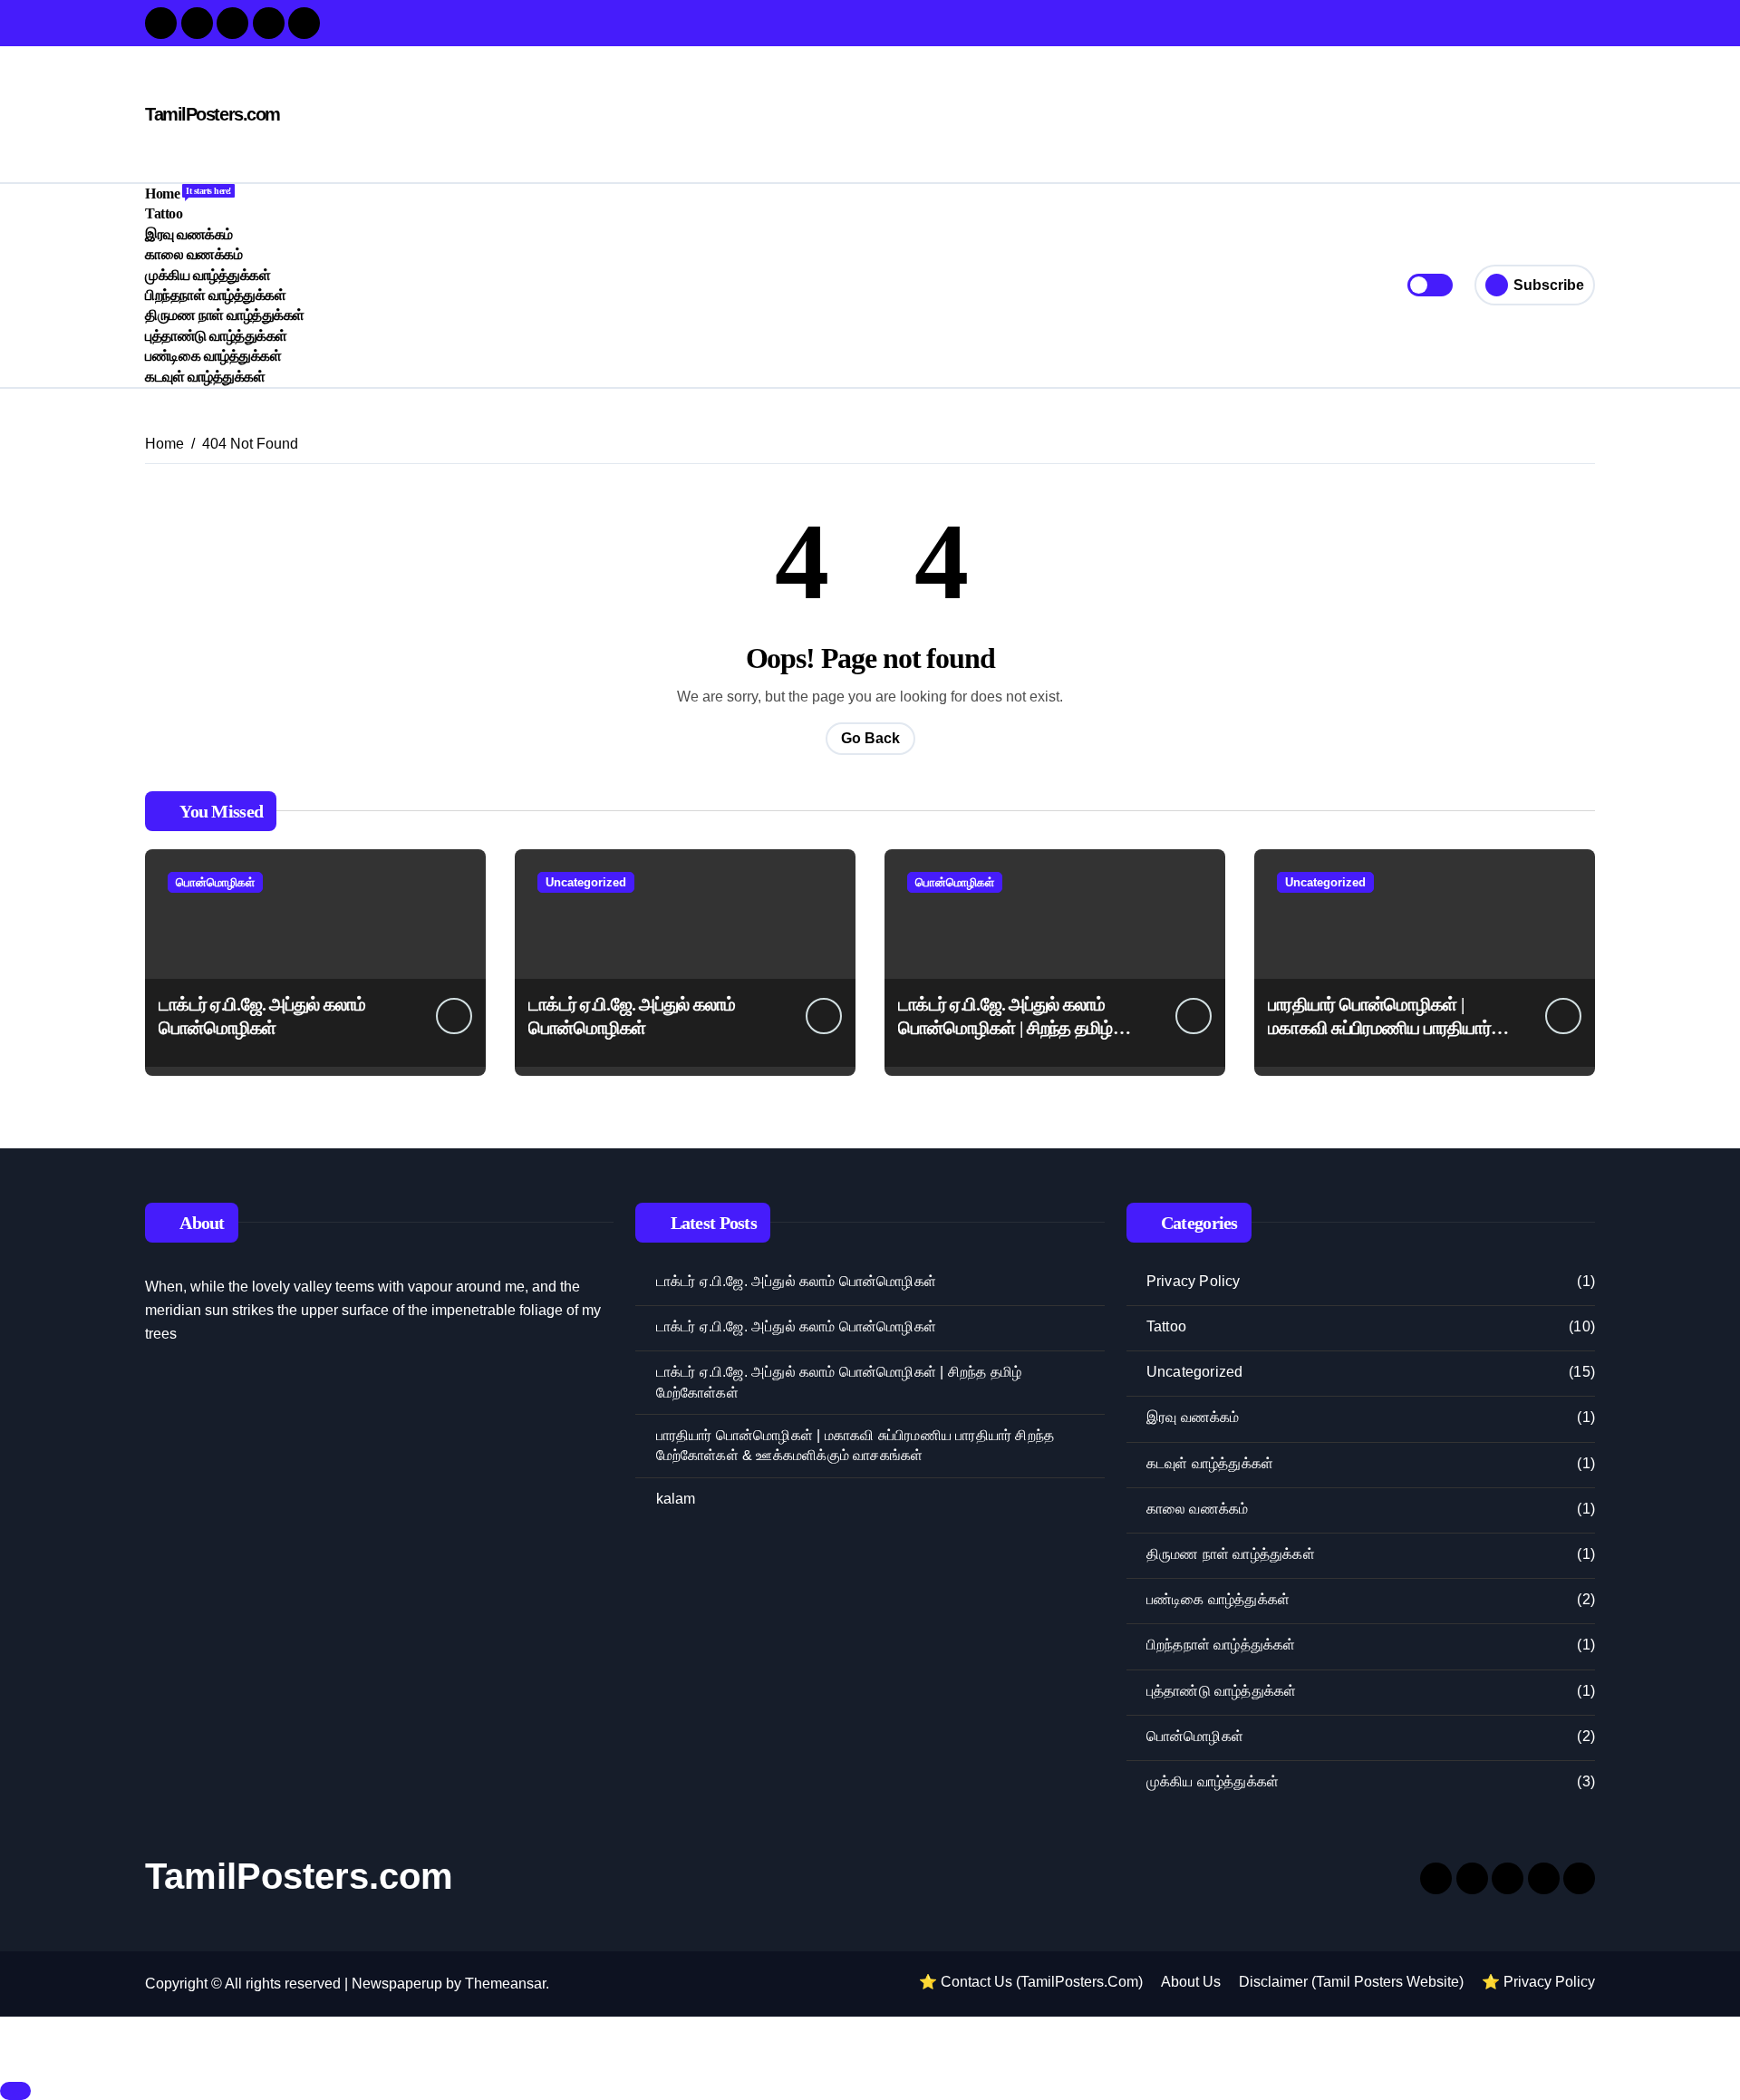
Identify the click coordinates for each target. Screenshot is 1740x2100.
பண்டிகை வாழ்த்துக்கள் (213, 356)
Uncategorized (586, 882)
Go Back (870, 738)
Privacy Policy (1194, 1281)
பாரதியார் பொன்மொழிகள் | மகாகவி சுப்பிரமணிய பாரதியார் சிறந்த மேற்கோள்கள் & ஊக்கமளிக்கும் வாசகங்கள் (855, 1445)
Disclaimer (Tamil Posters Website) (1351, 1982)
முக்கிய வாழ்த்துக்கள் (208, 275)
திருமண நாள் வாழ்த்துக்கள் (225, 315)
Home (188, 194)
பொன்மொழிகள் (215, 882)
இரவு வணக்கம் (189, 234)
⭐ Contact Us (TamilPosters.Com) (1031, 1982)
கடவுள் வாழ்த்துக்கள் (205, 377)
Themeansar (505, 1984)
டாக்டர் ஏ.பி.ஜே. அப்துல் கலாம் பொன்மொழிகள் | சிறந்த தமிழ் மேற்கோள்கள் (1005, 1028)
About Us (1191, 1982)
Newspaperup (397, 1984)
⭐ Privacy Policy (1538, 1982)
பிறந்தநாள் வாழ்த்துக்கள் (215, 295)
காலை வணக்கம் (193, 254)
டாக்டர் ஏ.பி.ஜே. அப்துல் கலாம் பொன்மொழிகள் (796, 1281)
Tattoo (164, 213)
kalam (676, 1499)
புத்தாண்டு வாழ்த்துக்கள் (216, 336)
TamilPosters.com (213, 114)
